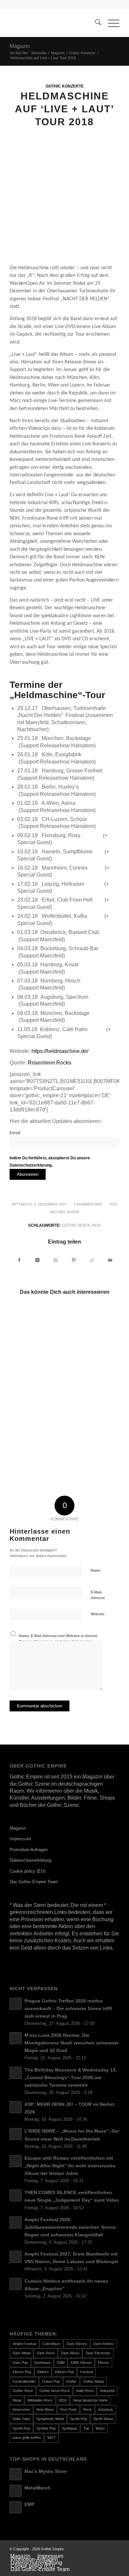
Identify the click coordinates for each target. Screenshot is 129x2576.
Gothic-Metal (93, 2381)
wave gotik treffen (27, 2438)
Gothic (71, 2381)
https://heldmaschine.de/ (60, 1051)
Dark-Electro (77, 2344)
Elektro (43, 2372)
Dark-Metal (21, 2353)
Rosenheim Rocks (49, 1063)
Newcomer (21, 2409)
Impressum (20, 1839)
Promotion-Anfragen (29, 1850)
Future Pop (51, 2381)
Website (98, 1614)
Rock (87, 2409)
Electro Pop (22, 2372)
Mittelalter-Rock (40, 2400)
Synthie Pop (46, 2428)
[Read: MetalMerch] (16, 2491)
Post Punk (68, 2409)
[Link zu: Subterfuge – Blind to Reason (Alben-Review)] (91, 1415)
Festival (86, 2372)
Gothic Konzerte (65, 86)
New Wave (45, 2409)
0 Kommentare (88, 1204)
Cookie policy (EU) (27, 1871)
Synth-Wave (103, 2419)
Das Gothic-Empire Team (34, 1882)
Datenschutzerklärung (30, 1860)
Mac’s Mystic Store (46, 2471)
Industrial (107, 2391)
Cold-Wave (51, 2344)
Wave (100, 2428)
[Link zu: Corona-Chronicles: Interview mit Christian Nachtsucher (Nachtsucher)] (37, 1373)
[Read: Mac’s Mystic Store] (16, 2474)
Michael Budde (65, 1212)
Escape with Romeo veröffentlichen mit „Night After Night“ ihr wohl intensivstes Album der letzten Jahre (70, 2166)
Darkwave (42, 2363)
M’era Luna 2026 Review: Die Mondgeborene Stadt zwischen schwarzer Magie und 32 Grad (72, 2043)
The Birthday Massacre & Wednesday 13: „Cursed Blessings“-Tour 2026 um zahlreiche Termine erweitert (71, 2078)
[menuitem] (95, 23)
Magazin (20, 46)
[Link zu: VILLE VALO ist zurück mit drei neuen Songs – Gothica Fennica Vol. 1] (37, 1405)
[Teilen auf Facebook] (19, 1260)
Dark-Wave (70, 2353)
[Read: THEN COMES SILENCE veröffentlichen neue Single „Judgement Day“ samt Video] (16, 2195)
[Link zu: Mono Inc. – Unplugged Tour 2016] (37, 1459)
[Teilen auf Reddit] (92, 1260)
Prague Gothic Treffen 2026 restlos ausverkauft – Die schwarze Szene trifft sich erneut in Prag (68, 2009)
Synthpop (69, 2428)
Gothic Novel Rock (55, 2391)
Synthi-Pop (21, 2428)
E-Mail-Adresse (98, 1595)
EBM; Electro (81, 2363)
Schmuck (106, 2409)
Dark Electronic (98, 2353)
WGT (52, 2438)
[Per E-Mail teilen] (110, 1260)
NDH (96, 1225)
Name (96, 1570)
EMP (29, 2504)
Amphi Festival (24, 2344)
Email (15, 1133)
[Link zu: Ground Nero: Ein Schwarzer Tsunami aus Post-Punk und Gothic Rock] (91, 1328)
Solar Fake (21, 2419)
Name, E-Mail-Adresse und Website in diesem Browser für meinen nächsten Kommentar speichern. (58, 1641)
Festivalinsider (24, 2381)
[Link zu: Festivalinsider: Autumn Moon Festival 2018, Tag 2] (91, 1449)
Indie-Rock (85, 2391)
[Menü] (110, 23)
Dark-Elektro (104, 2344)
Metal (17, 2400)
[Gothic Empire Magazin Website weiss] (53, 23)
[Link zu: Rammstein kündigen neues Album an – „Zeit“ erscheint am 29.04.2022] (37, 1328)
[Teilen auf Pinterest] (74, 1260)
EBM (61, 2363)
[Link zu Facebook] (105, 2549)
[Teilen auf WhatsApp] (56, 1260)
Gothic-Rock (76, 1225)
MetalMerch (38, 2488)
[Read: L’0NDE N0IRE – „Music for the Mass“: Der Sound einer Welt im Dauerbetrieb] (16, 2134)
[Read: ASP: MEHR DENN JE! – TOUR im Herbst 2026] (16, 2107)
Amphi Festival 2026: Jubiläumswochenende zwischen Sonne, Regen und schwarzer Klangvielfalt (71, 2227)
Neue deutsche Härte (90, 2400)
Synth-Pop (79, 2419)
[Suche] (95, 23)
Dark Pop (20, 2363)
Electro (104, 2363)
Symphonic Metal (50, 2419)
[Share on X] (37, 1260)
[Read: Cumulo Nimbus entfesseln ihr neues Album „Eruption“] (16, 2284)
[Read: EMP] (16, 2507)
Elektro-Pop (64, 2372)
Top (86, 2428)
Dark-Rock (46, 2353)
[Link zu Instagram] (114, 2549)
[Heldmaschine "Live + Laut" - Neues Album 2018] (64, 203)
